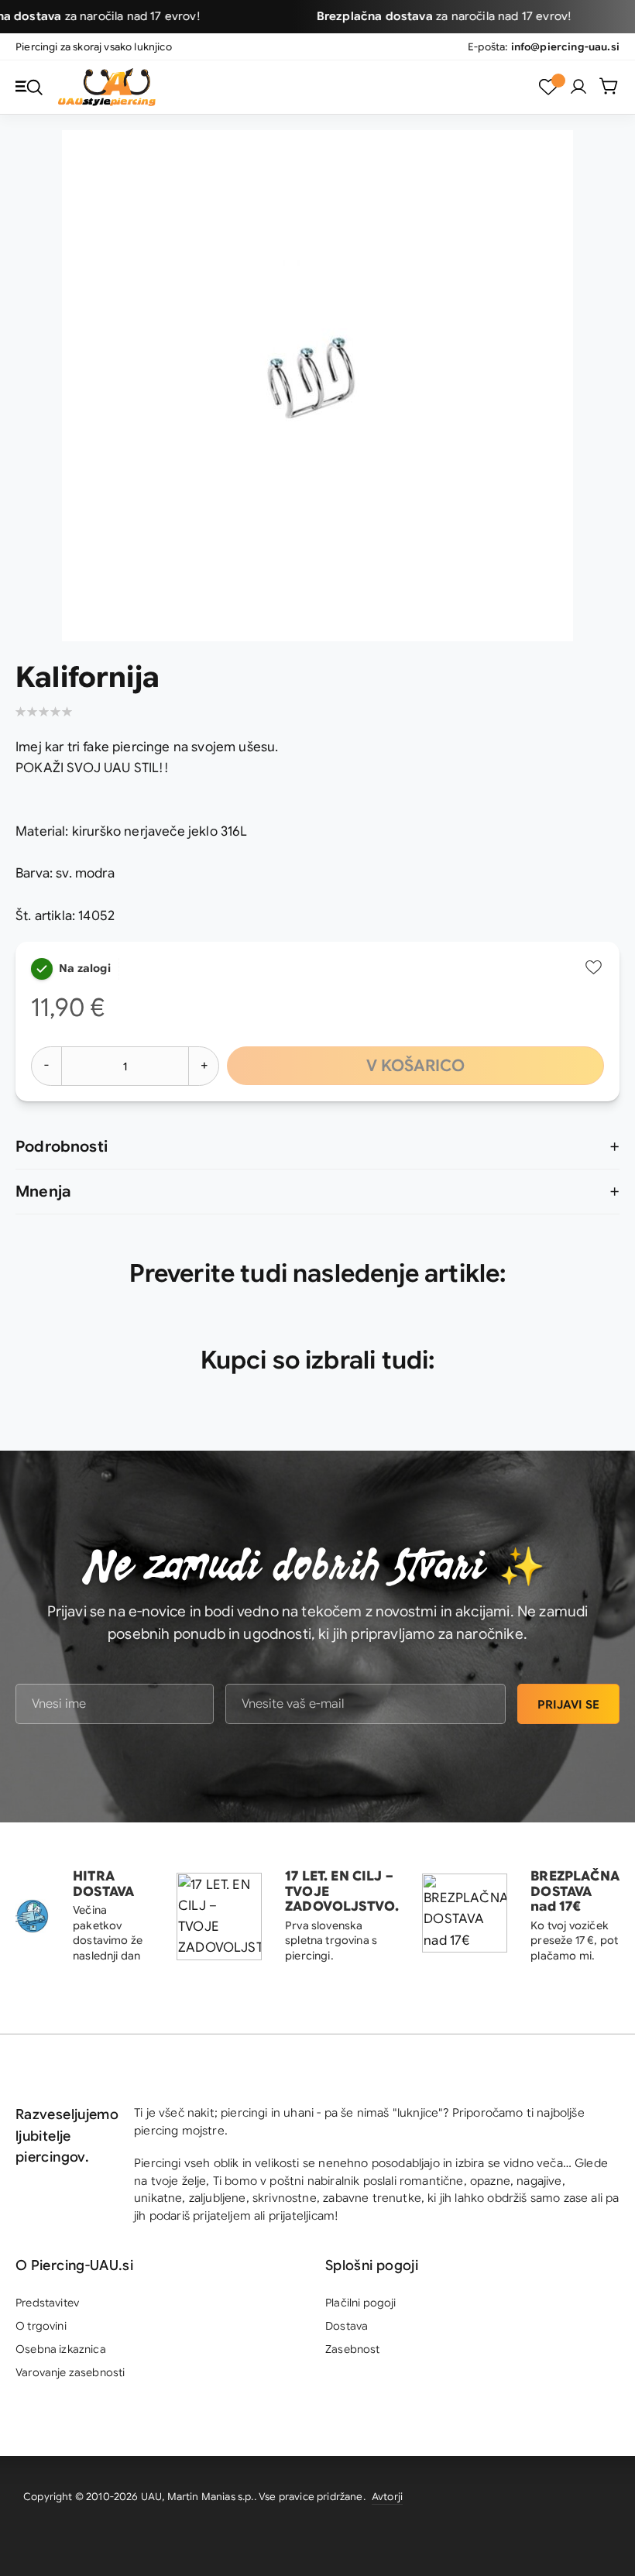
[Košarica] (609, 86)
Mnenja (43, 1192)
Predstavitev (47, 2303)
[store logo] (107, 87)
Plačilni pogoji (361, 2303)
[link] (578, 87)
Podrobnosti (62, 1147)
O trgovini (41, 2326)
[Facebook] (600, 2499)
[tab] (317, 1147)
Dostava (347, 2326)
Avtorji (387, 2497)
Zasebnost (353, 2349)
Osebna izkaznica (61, 2349)
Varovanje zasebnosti (70, 2372)
